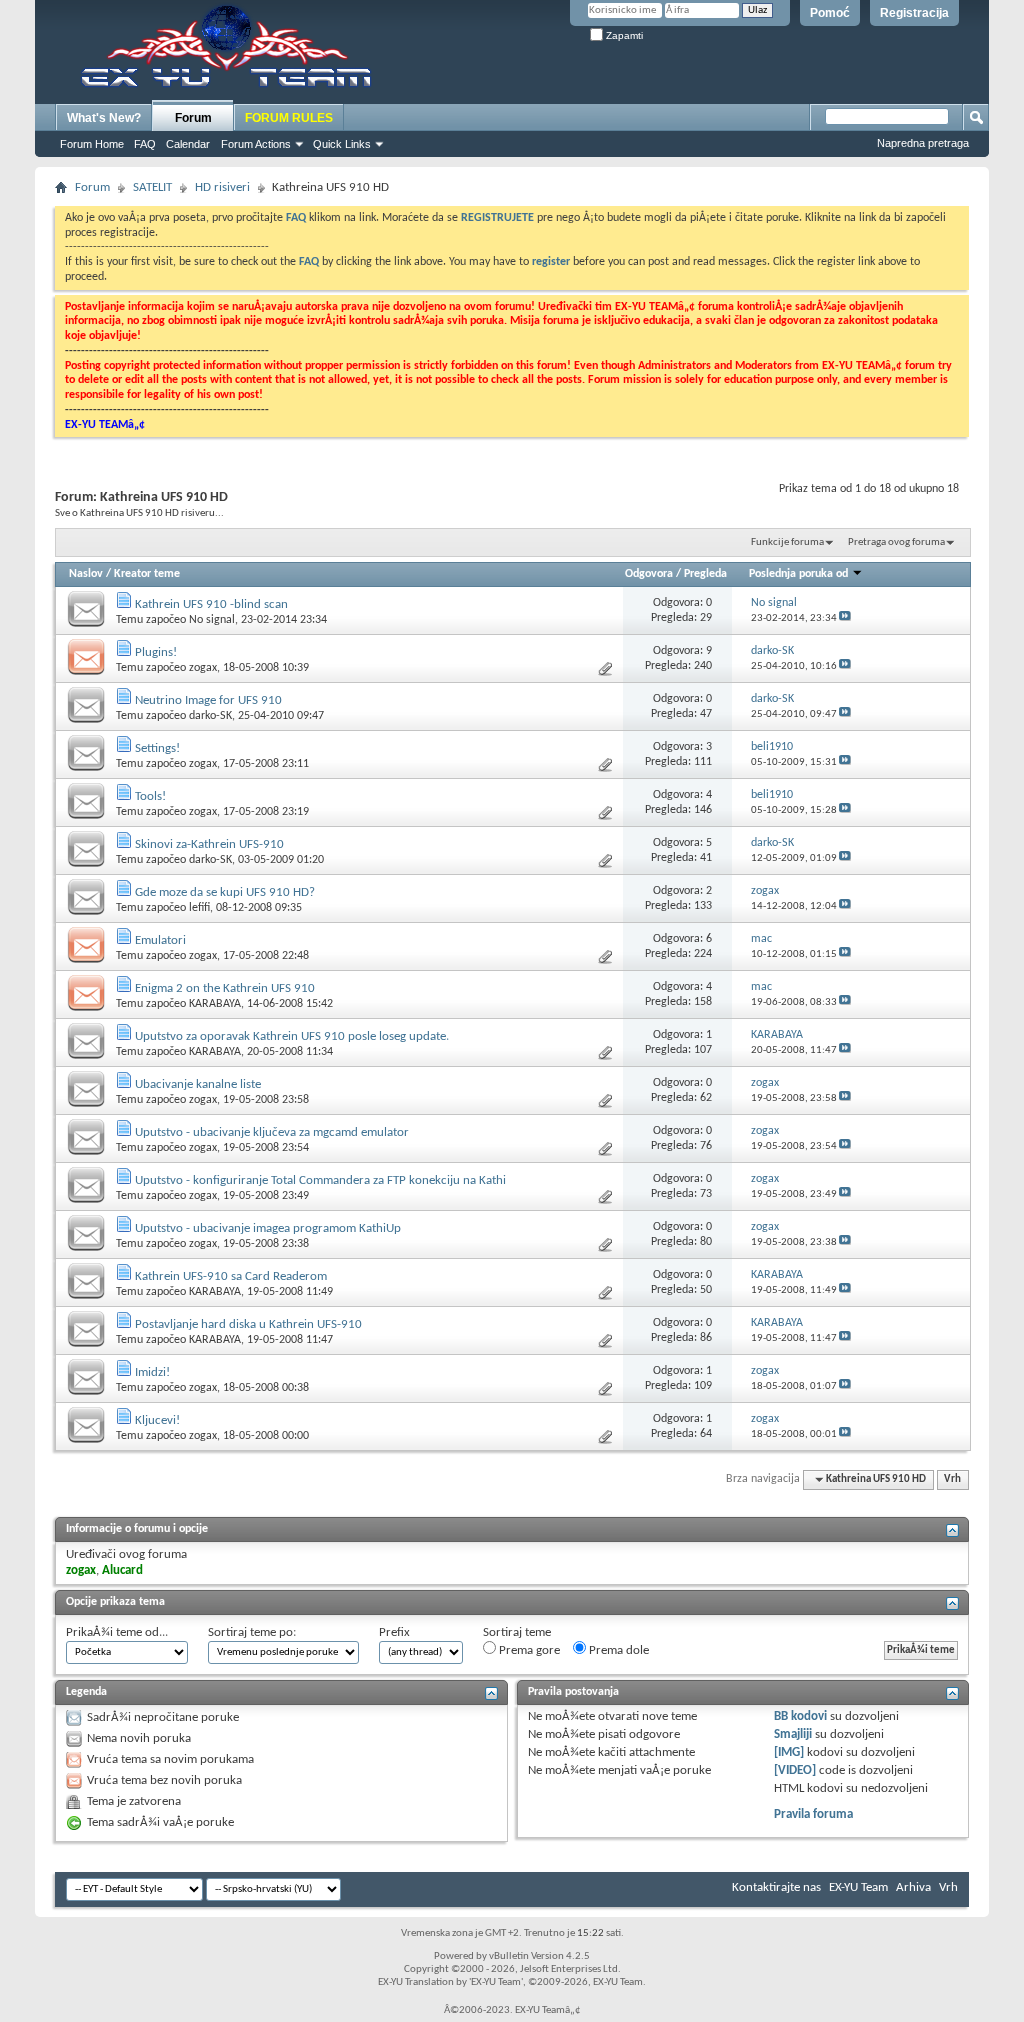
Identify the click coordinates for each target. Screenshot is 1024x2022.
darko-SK (210, 716)
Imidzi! (152, 1372)
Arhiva (913, 1887)
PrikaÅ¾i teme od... (117, 1632)
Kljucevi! (157, 1420)
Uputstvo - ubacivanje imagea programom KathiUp (268, 1228)
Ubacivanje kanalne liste (198, 1084)
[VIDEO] (795, 1770)
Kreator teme (147, 574)
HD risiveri (222, 187)
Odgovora (649, 574)
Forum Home (92, 144)
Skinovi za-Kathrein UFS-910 (209, 844)
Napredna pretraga (923, 143)
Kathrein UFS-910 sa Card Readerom (231, 1276)
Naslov (86, 574)
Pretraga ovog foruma (896, 542)
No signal (212, 620)
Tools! (150, 796)
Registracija (914, 13)
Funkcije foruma (787, 542)
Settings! (157, 748)
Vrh (952, 1479)
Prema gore (528, 1650)
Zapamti (623, 35)
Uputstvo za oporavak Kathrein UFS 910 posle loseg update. (292, 1036)
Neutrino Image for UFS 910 (208, 700)
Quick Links (342, 144)
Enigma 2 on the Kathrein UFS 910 (225, 988)
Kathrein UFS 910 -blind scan (211, 604)
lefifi (199, 908)
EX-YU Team (858, 1887)
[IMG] (789, 1752)
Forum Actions (256, 144)
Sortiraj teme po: (252, 1632)
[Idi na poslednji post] (845, 618)
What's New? (104, 118)
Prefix (394, 1632)
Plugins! (156, 652)
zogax (203, 668)
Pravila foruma (813, 1814)
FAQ (145, 144)
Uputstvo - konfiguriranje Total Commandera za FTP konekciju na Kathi (320, 1180)
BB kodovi (800, 1716)
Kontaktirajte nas (776, 1887)
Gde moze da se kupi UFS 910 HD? (225, 892)
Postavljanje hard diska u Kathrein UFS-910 (248, 1324)
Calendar (188, 144)
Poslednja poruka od (798, 574)
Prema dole (617, 1650)
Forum (193, 118)
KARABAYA (215, 1004)
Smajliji (793, 1734)
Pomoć (830, 13)
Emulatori (160, 940)
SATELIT (152, 187)
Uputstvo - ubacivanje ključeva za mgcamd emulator (272, 1132)
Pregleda (705, 574)
